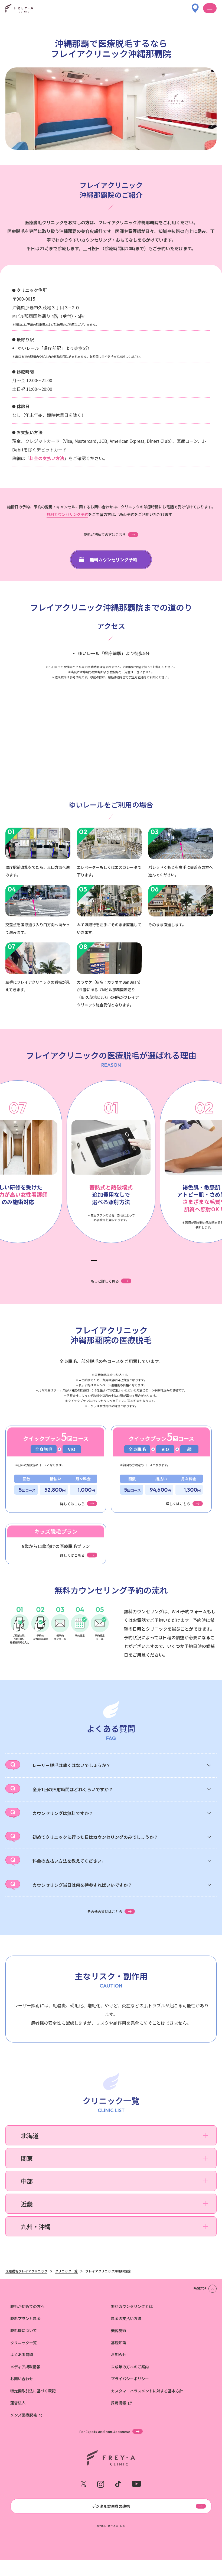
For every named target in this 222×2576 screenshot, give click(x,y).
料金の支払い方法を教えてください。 (69, 1861)
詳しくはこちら (72, 1504)
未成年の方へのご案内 (130, 2367)
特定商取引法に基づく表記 (33, 2391)
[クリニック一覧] (195, 6)
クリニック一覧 (24, 2343)
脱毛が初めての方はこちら (105, 534)
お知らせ (119, 2354)
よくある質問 (22, 2354)
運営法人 (18, 2403)
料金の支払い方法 (47, 458)
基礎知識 (119, 2343)
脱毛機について (24, 2330)
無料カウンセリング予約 (67, 514)
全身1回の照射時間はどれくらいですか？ (73, 1789)
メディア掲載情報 (25, 2367)
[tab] (94, 1261)
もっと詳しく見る (105, 1281)
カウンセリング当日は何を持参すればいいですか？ (82, 1885)
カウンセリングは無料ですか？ (63, 1813)
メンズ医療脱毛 (24, 2415)
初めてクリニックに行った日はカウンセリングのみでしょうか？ (95, 1837)
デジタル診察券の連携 (111, 2506)
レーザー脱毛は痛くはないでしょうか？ (71, 1765)
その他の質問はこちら (105, 1911)
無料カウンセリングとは (132, 2306)
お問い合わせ (22, 2379)
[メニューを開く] (210, 8)
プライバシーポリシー (130, 2379)
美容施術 (119, 2330)
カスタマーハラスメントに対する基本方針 (147, 2391)
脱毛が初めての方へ (27, 2306)
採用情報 (119, 2403)
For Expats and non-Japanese (105, 2431)
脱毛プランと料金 (25, 2318)
